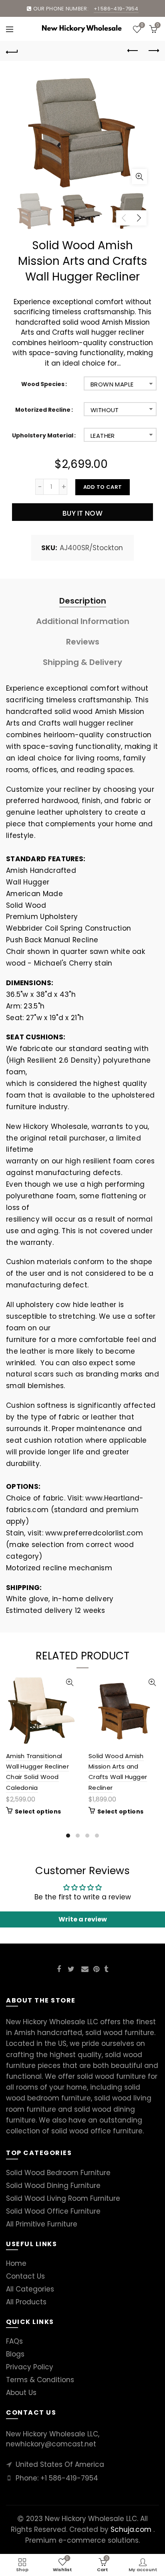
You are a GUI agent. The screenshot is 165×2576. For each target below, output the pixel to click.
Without (105, 410)
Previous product (133, 51)
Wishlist (142, 26)
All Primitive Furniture (42, 2224)
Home (16, 2263)
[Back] (12, 51)
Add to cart (103, 487)
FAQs (14, 2341)
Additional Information (83, 621)
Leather (103, 436)
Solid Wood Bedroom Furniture (58, 2173)
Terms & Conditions (40, 2380)
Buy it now (82, 513)
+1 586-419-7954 (69, 2478)
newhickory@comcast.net (51, 2444)
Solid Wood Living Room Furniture (63, 2198)
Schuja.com (131, 2529)
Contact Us (25, 2276)
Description (83, 601)
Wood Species (43, 384)
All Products (26, 2302)
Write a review (83, 1919)
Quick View (69, 1682)
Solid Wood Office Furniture (53, 2211)
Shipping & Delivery (82, 662)
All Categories (30, 2289)
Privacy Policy (30, 2367)
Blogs (15, 2354)
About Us (21, 2393)
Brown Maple (112, 384)
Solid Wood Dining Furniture (53, 2186)
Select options (38, 1812)
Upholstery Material (43, 436)
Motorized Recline (43, 410)
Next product (153, 51)
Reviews (83, 642)
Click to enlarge (139, 177)
